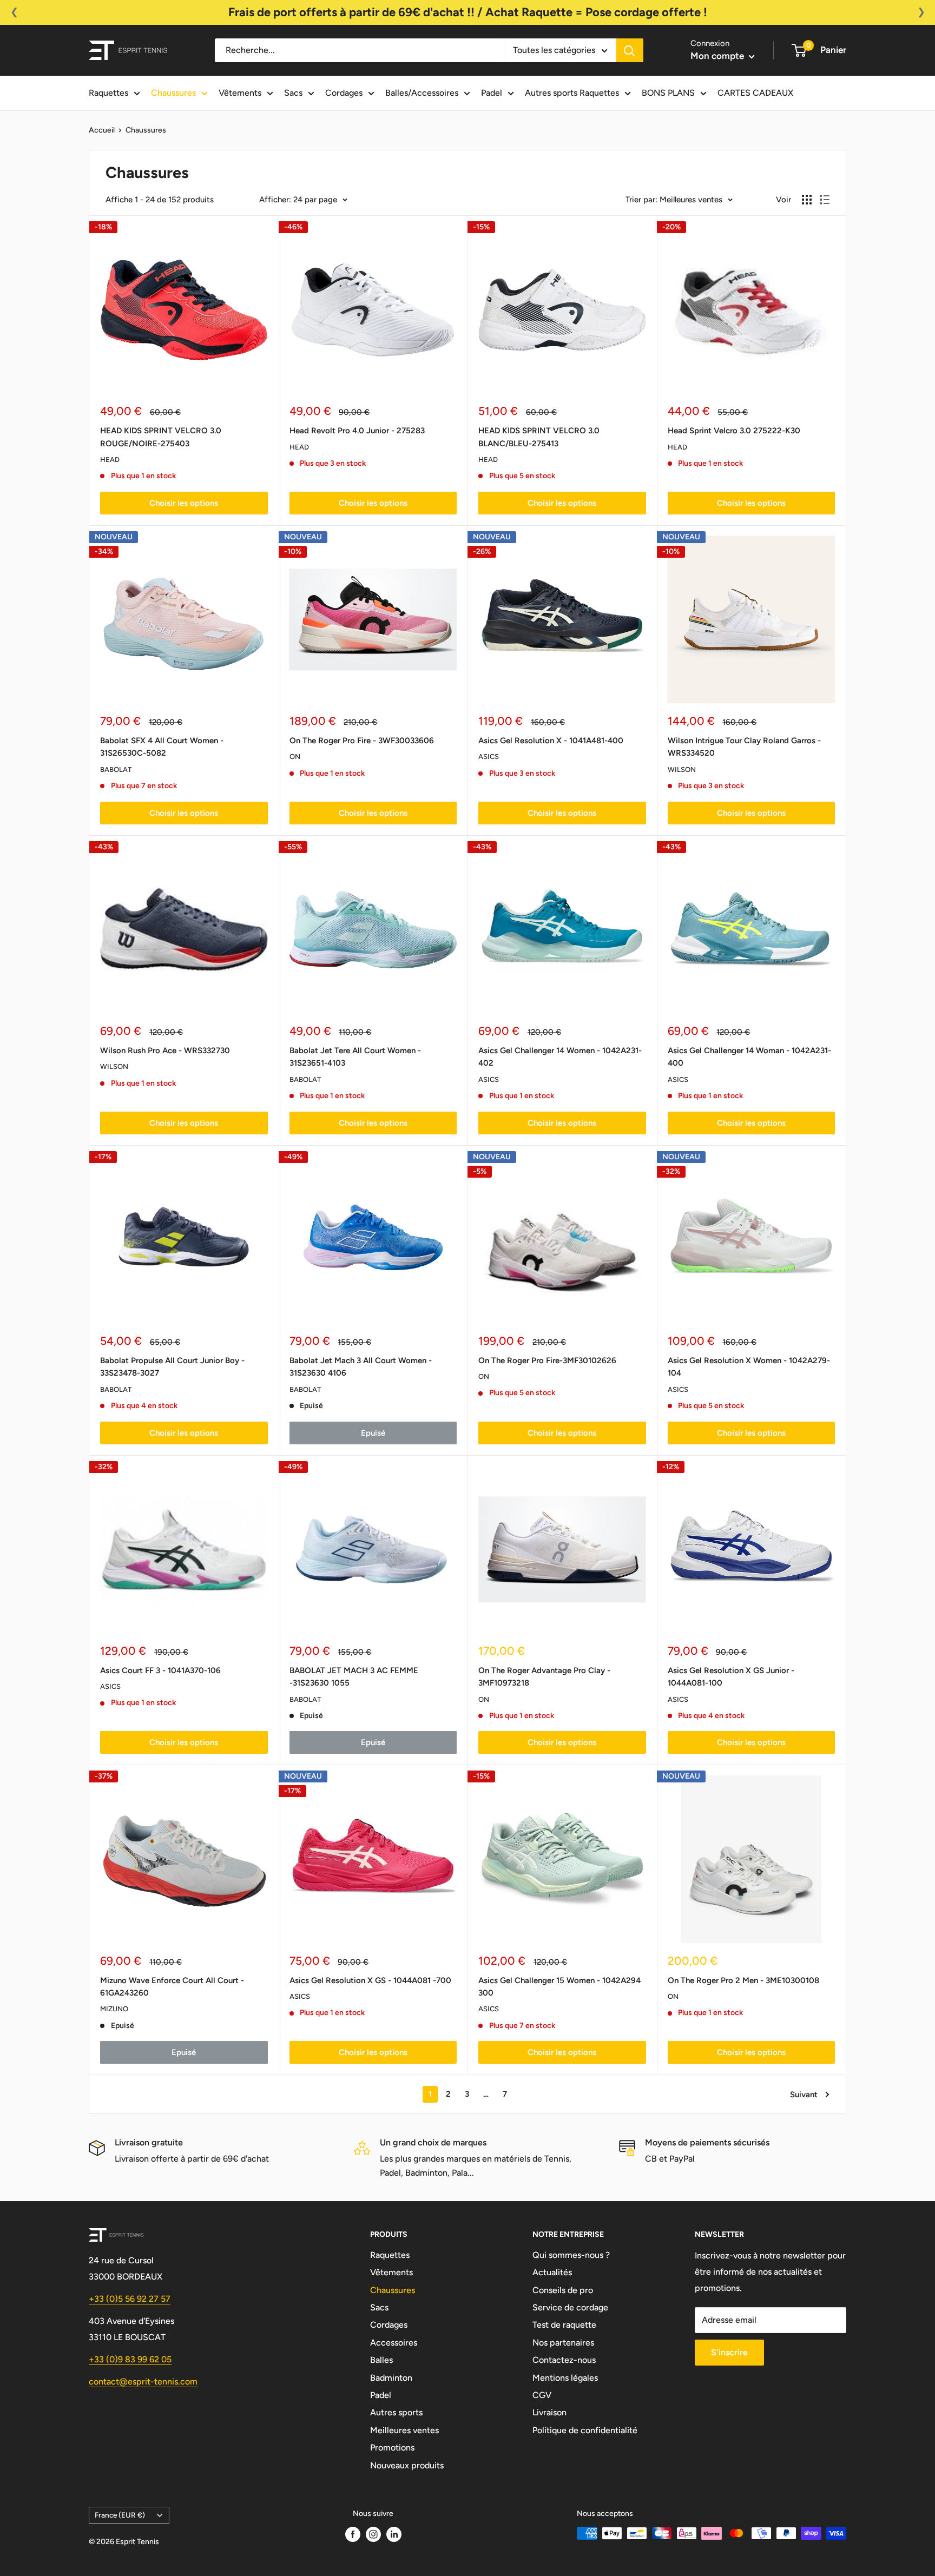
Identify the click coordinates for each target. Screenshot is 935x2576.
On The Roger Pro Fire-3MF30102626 (547, 1360)
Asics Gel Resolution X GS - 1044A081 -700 (370, 1980)
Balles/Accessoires (422, 93)
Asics (489, 757)
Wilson (682, 770)
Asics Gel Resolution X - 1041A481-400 (551, 741)
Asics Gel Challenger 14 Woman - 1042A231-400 (749, 1057)
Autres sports (396, 2412)
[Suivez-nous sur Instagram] (373, 2534)
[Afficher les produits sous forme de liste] (825, 200)
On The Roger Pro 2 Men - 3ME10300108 (743, 1980)
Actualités (552, 2272)
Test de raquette (564, 2325)
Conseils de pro (563, 2290)
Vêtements (240, 93)
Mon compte (718, 56)
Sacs (293, 93)
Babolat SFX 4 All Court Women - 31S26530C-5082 (162, 747)
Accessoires (394, 2343)
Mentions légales (565, 2378)
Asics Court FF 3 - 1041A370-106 (160, 1670)
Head (110, 460)
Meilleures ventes (404, 2430)
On (295, 757)
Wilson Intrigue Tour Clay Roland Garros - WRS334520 (744, 747)
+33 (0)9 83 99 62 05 (130, 2359)
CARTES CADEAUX (755, 93)
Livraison (549, 2412)
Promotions (392, 2448)
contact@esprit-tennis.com (143, 2382)
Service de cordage (570, 2307)
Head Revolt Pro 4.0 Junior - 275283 (357, 431)
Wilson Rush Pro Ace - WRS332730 (165, 1051)
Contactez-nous (564, 2360)
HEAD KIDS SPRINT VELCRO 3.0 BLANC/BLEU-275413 (539, 437)
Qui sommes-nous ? (571, 2255)
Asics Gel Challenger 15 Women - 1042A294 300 (559, 1987)
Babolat (116, 770)
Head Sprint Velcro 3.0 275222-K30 (734, 431)
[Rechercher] (630, 50)
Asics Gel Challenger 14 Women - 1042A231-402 (560, 1057)
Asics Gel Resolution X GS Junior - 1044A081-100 (731, 1677)
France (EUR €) (120, 2515)
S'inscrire (729, 2352)
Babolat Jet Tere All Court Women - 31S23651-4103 (355, 1057)
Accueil (102, 130)
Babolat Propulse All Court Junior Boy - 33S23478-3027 (172, 1367)
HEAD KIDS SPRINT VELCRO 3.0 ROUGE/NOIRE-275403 (161, 437)
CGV (542, 2395)
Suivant (804, 2095)
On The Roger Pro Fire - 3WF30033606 (362, 741)
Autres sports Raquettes (572, 93)
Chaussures (173, 93)
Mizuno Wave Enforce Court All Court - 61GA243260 (172, 1987)
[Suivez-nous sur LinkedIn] (394, 2534)
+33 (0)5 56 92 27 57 (130, 2299)
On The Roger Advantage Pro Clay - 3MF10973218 (544, 1677)
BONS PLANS (668, 93)
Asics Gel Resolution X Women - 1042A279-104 (749, 1367)
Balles (381, 2360)
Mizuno (114, 2009)
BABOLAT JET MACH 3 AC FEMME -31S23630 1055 (354, 1677)
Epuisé (373, 1433)
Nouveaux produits (407, 2465)
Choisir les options (184, 503)
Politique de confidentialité (585, 2430)
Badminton (391, 2378)
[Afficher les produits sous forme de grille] (807, 200)
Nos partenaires (563, 2343)
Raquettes (108, 93)
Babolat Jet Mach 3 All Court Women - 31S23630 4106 (361, 1367)
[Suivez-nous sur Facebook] (353, 2534)
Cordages (344, 93)
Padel (492, 93)
